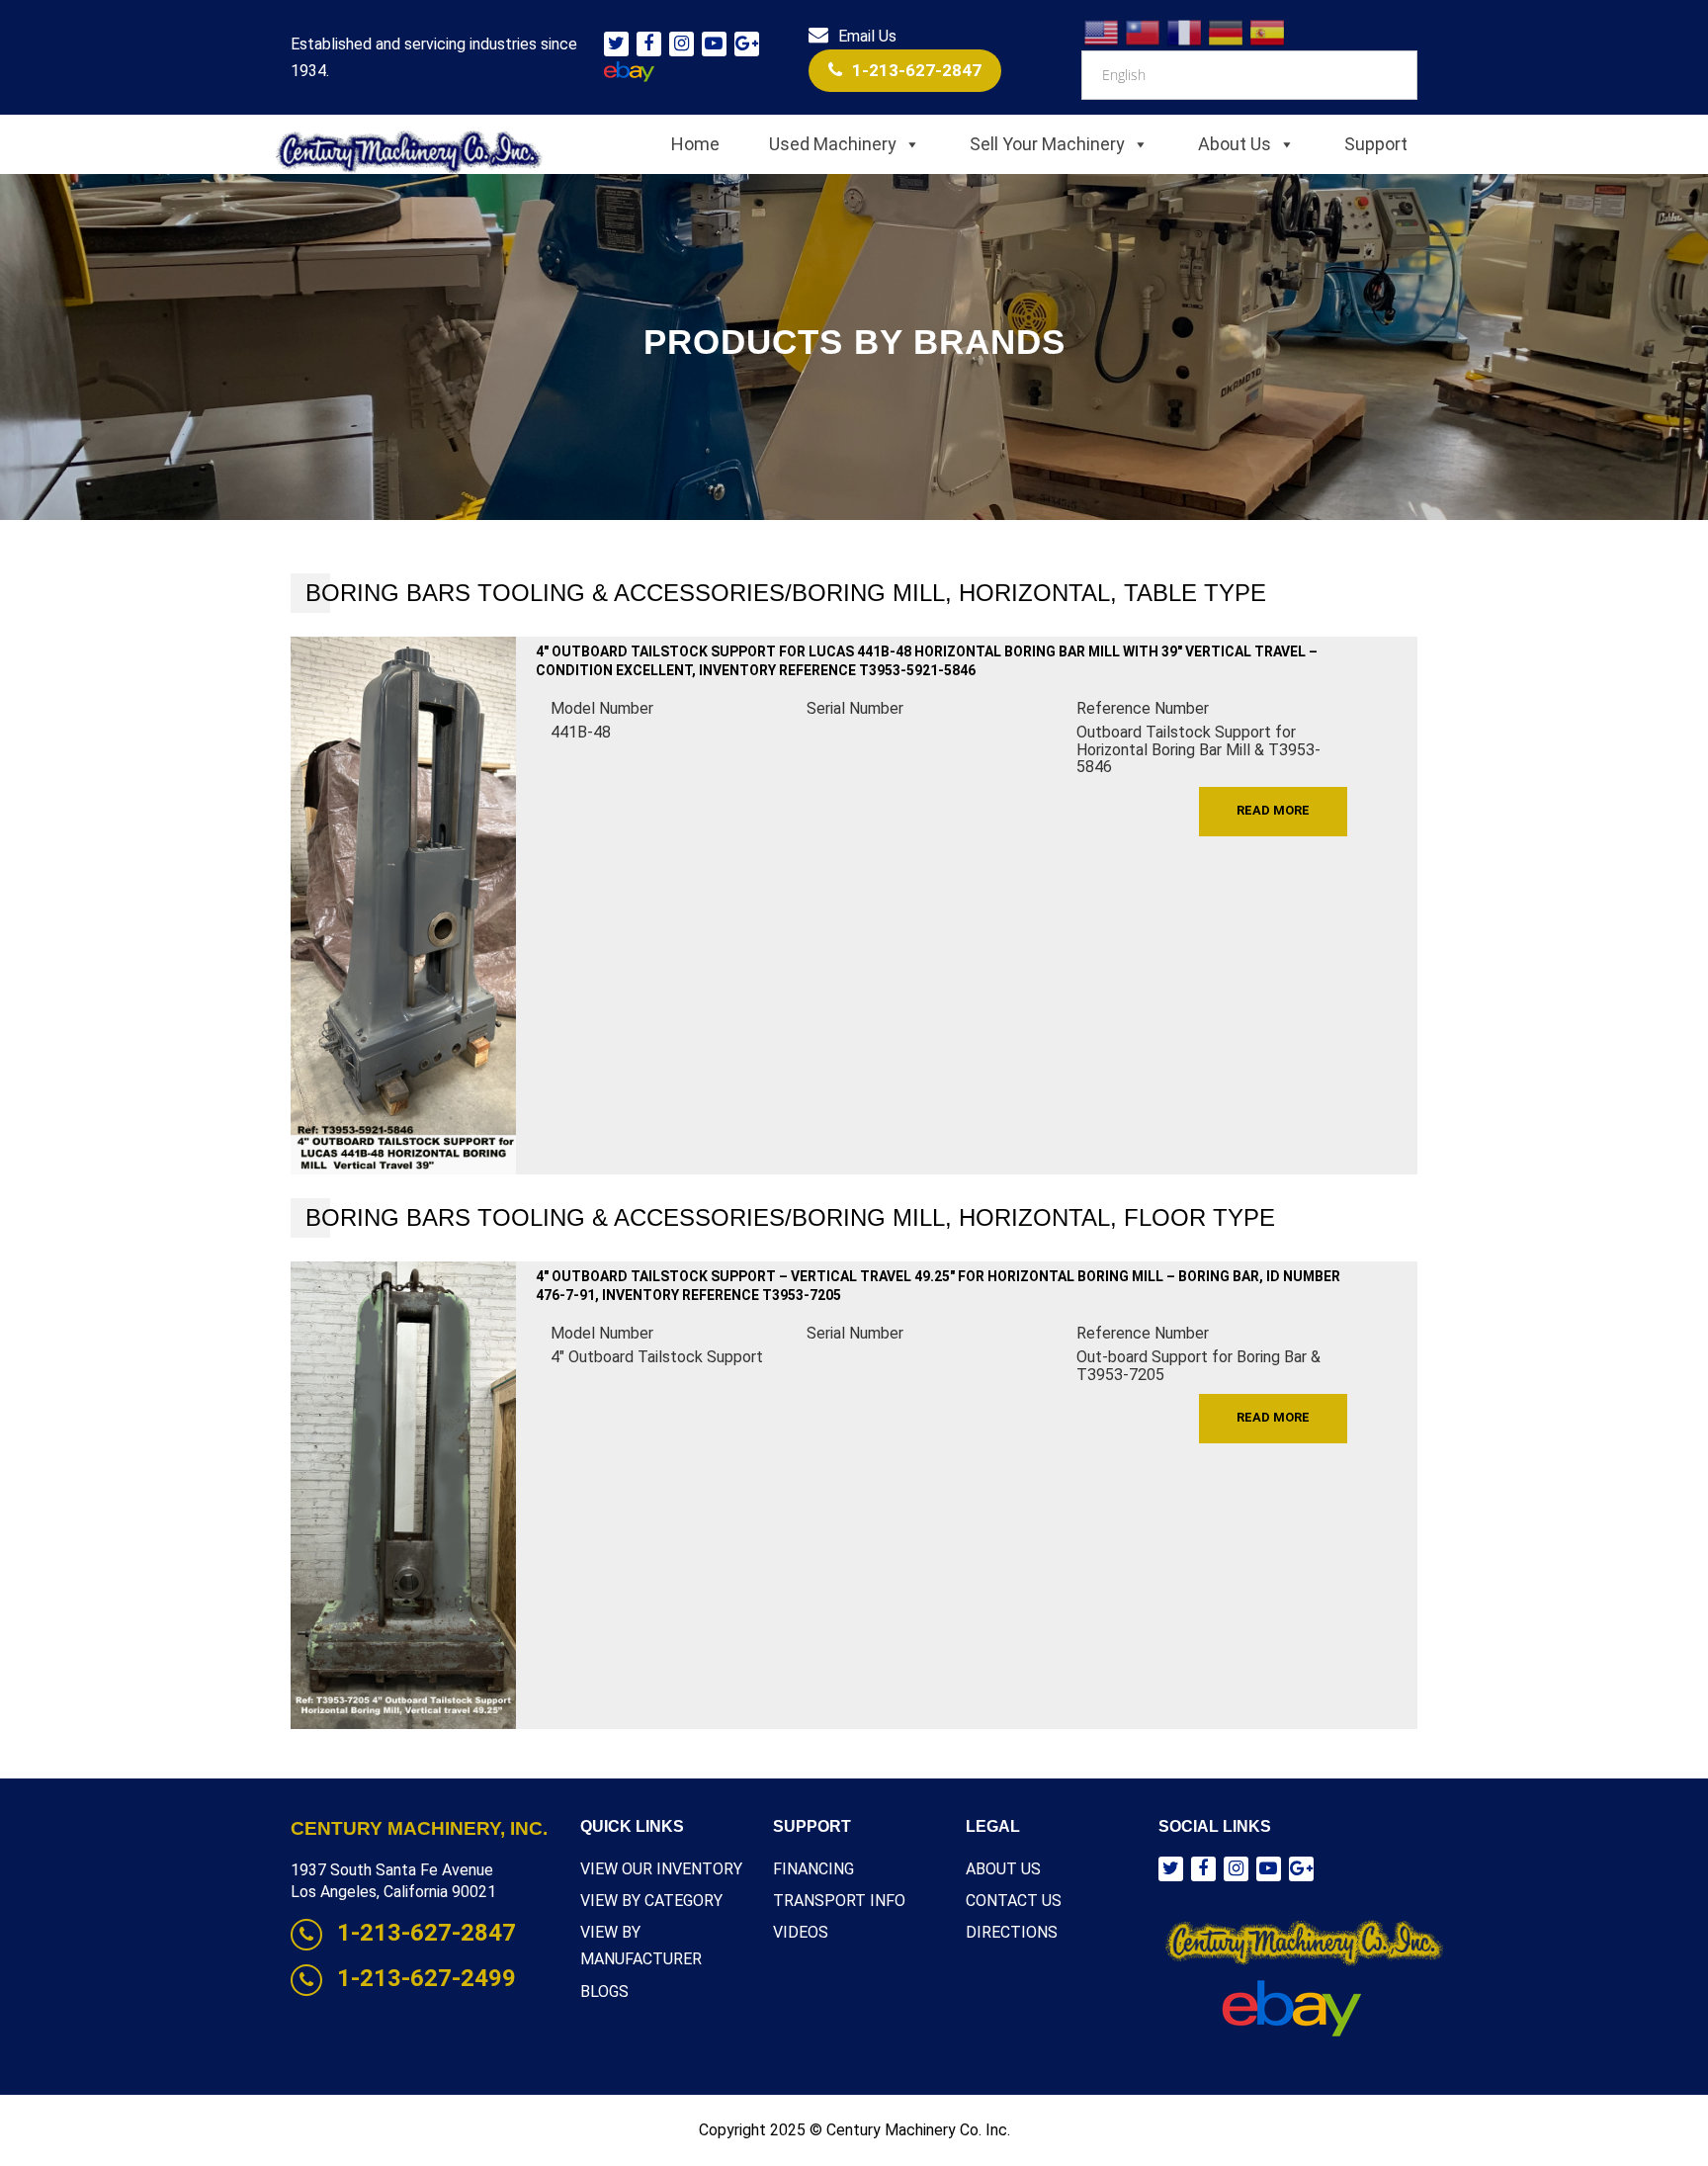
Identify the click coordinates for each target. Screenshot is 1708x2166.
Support (1376, 144)
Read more (1273, 810)
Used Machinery (833, 144)
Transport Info (839, 1901)
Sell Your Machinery (1047, 144)
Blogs (604, 1992)
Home (695, 144)
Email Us (867, 36)
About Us (1235, 144)
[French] (1185, 31)
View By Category (651, 1901)
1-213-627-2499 (427, 1978)
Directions (1012, 1932)
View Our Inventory (661, 1869)
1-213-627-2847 (917, 70)
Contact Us (1014, 1901)
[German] (1227, 31)
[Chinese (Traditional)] (1144, 31)
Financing (813, 1869)
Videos (801, 1932)
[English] (1102, 31)
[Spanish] (1268, 31)
